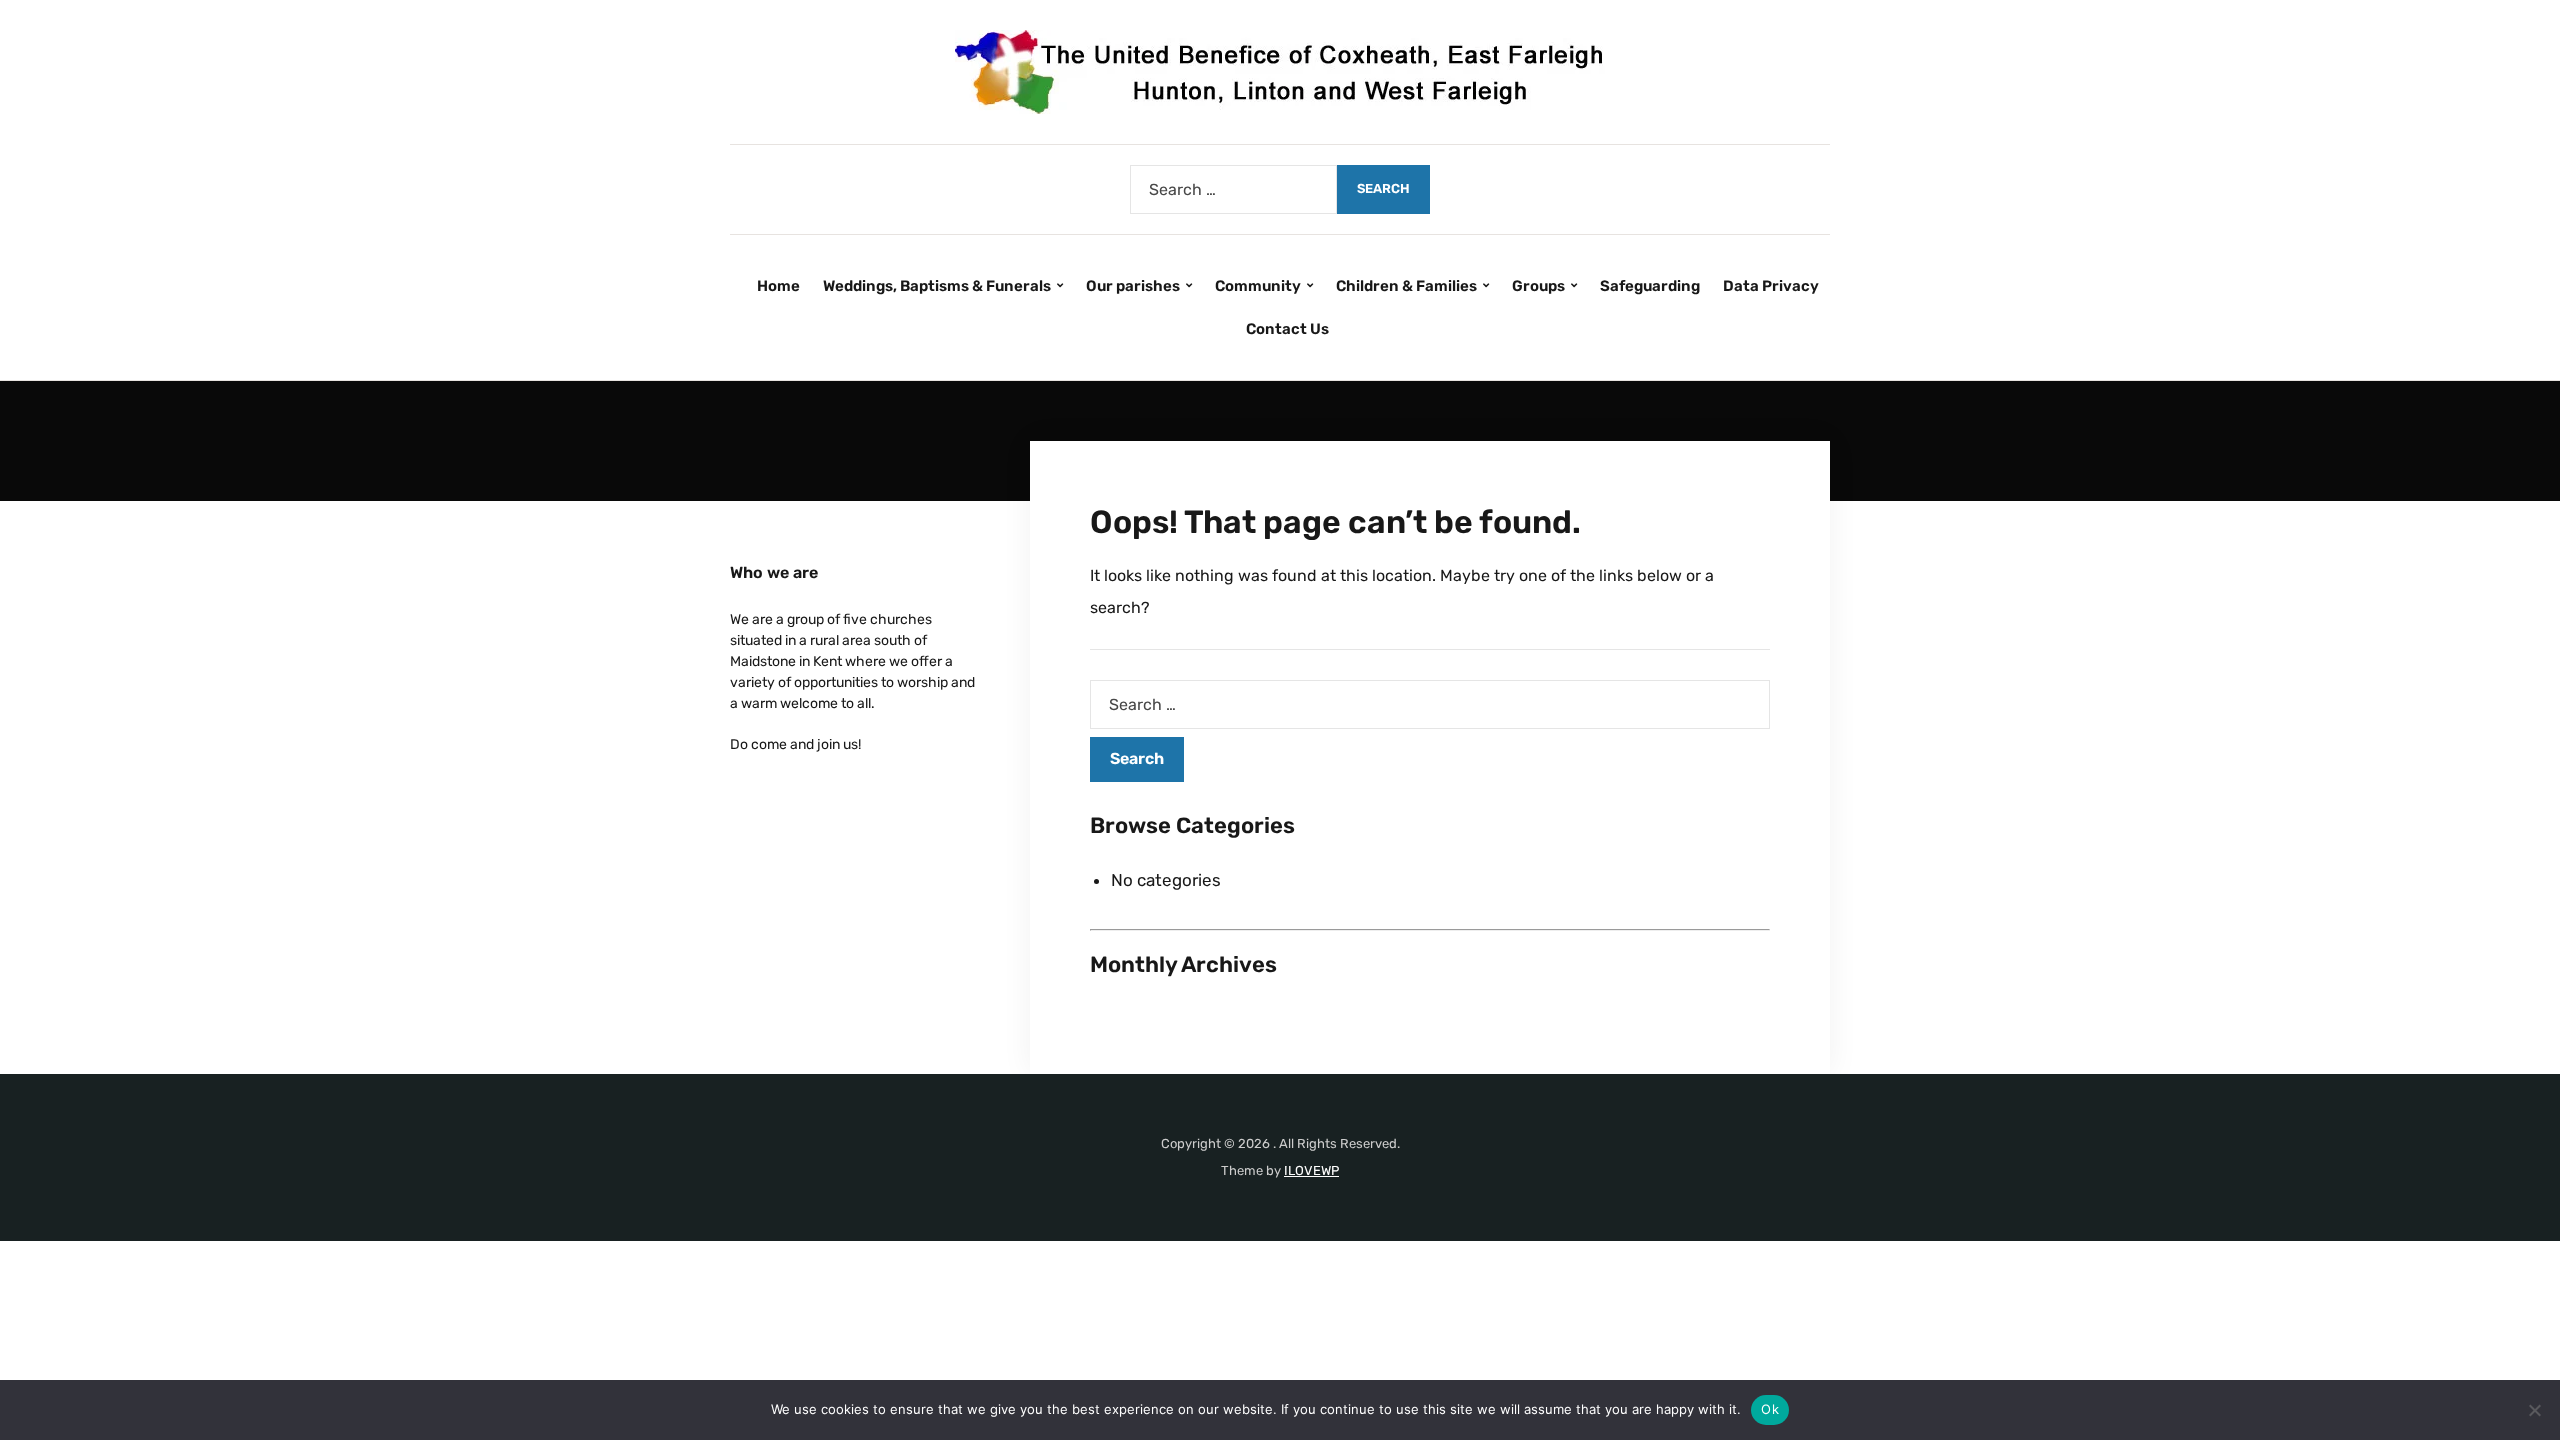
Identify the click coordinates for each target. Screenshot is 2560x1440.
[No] (2535, 1410)
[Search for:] (1233, 189)
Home (778, 286)
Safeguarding (1650, 286)
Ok (1770, 1409)
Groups (1538, 286)
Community (1258, 286)
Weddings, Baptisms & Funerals (937, 286)
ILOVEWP (1311, 1170)
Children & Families (1406, 286)
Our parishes (1133, 286)
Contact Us (1287, 329)
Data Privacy (1771, 286)
